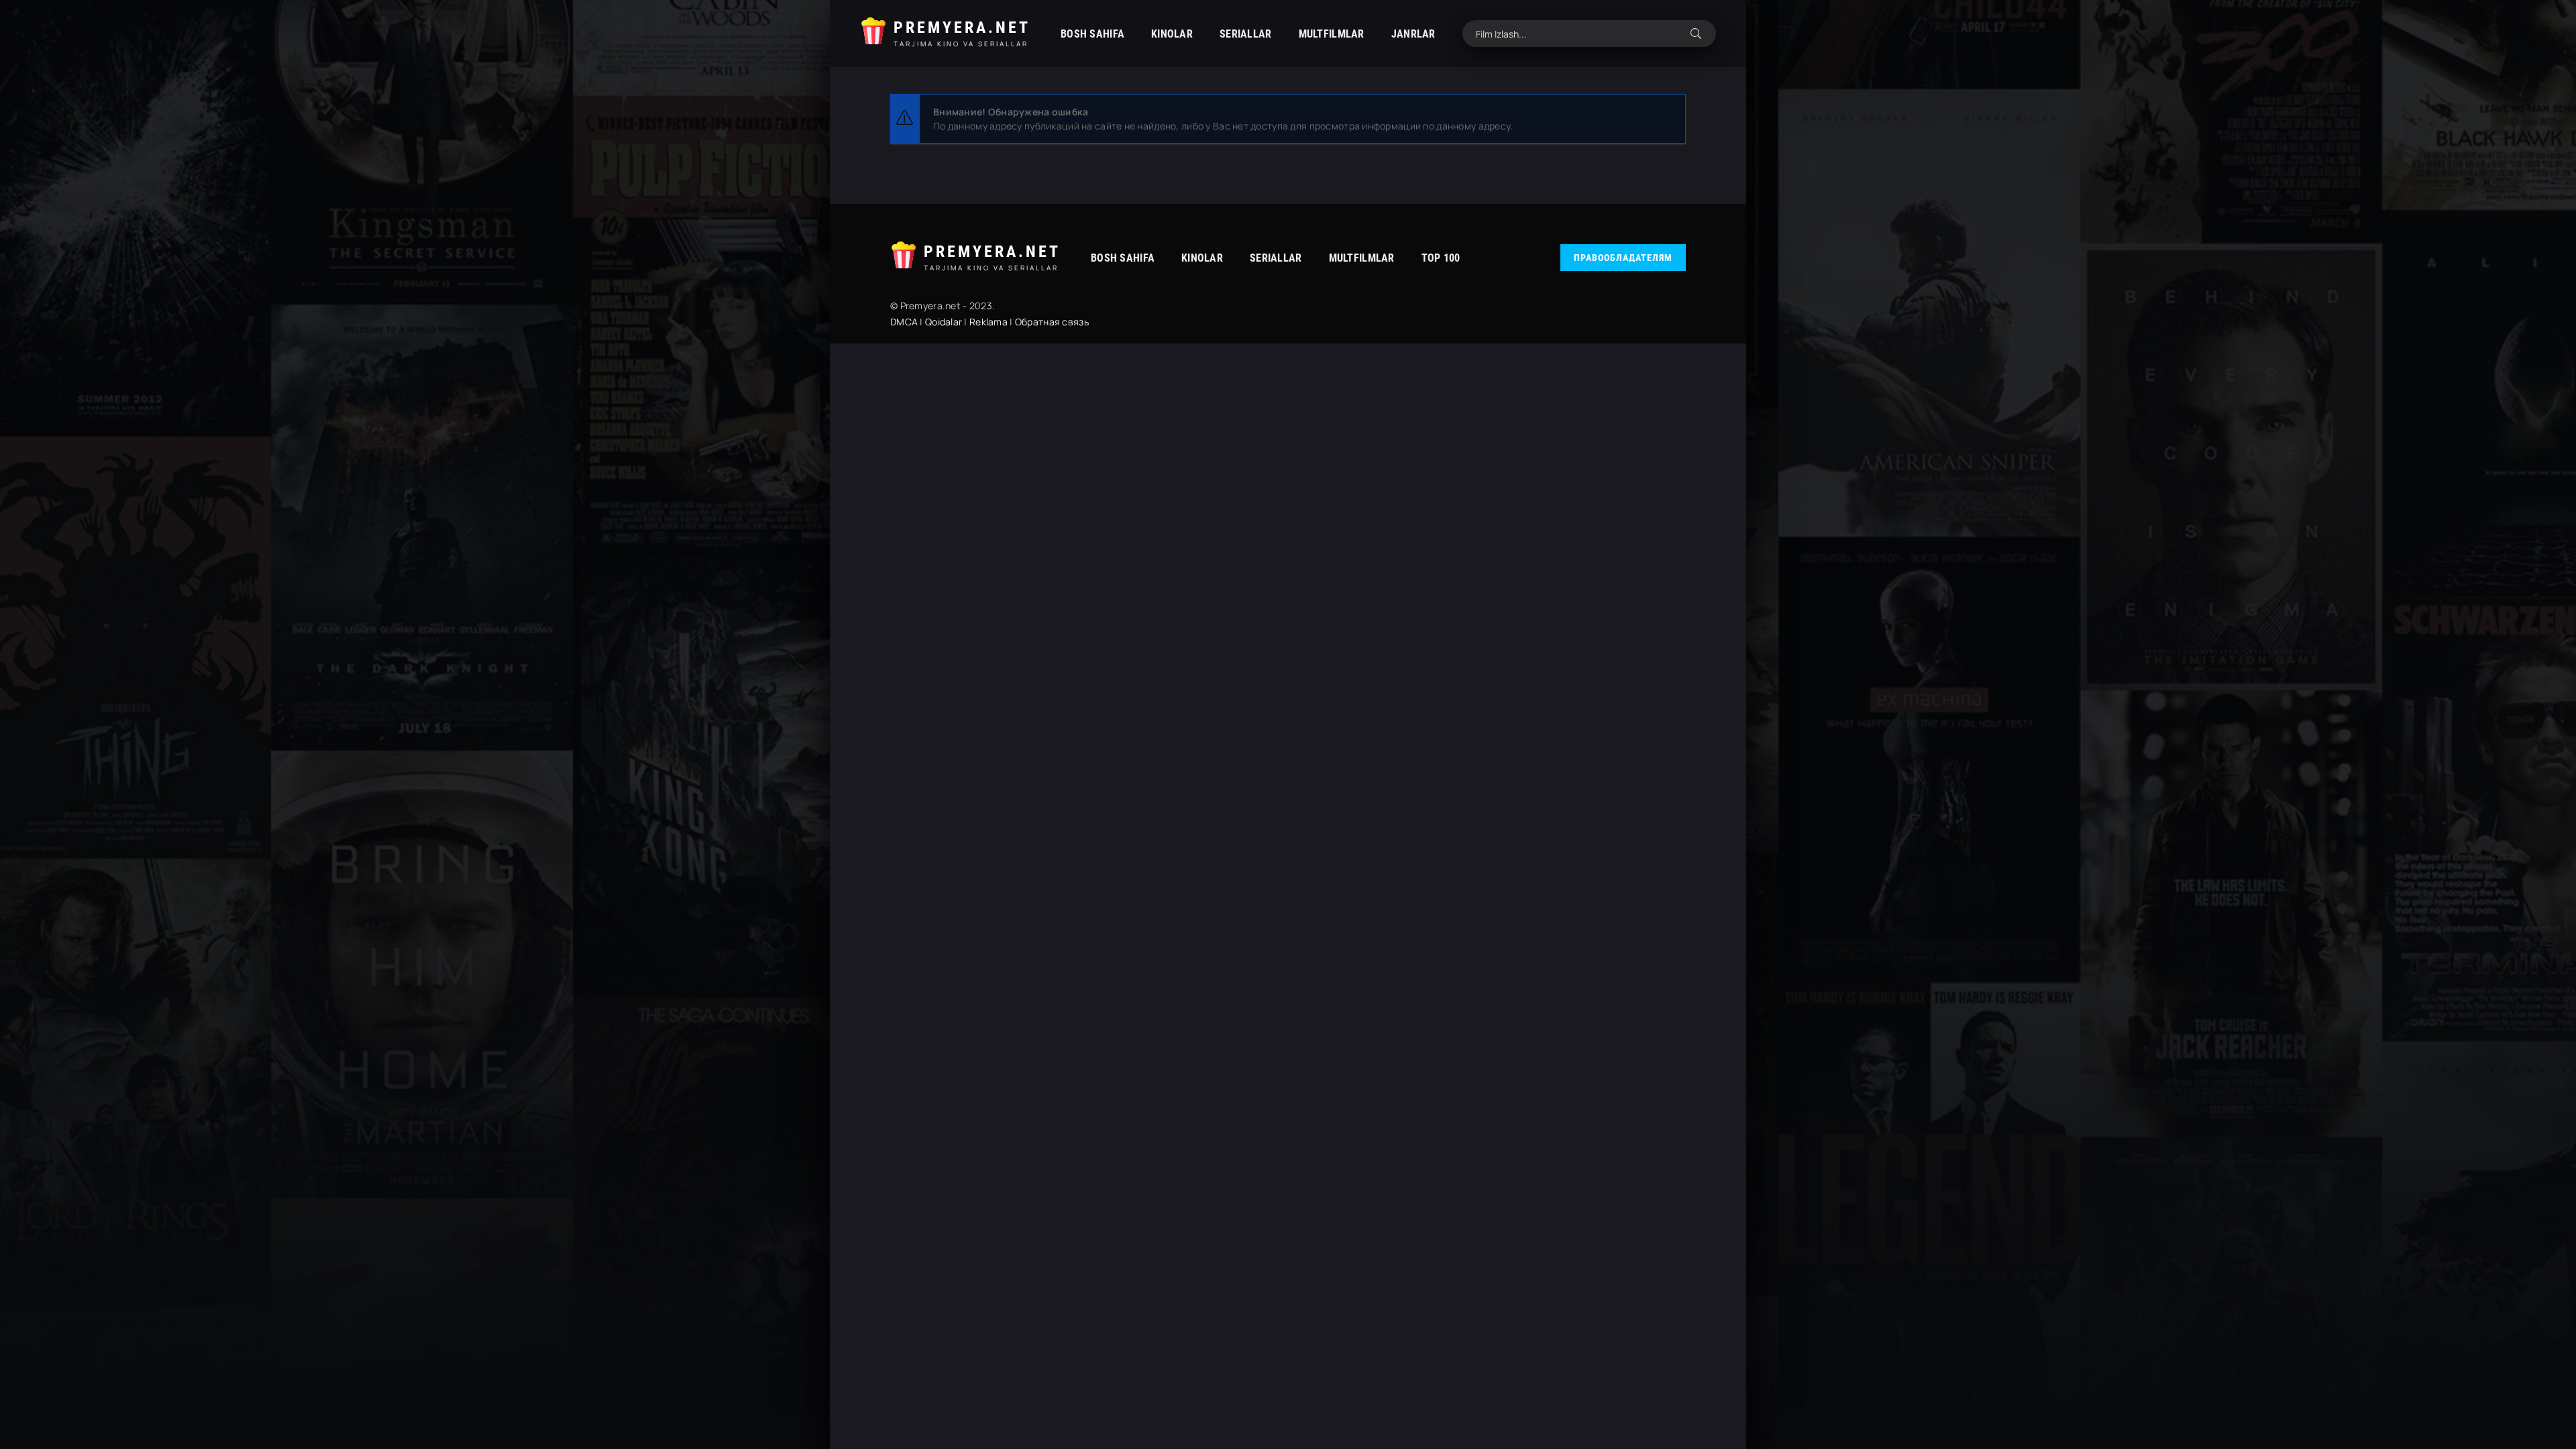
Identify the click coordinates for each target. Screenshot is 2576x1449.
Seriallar (1246, 34)
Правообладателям (1623, 258)
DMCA (904, 322)
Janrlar (1413, 34)
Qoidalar (944, 322)
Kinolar (1172, 34)
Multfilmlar (1332, 34)
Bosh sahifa (1092, 34)
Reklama (988, 322)
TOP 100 (1441, 258)
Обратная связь (1052, 322)
